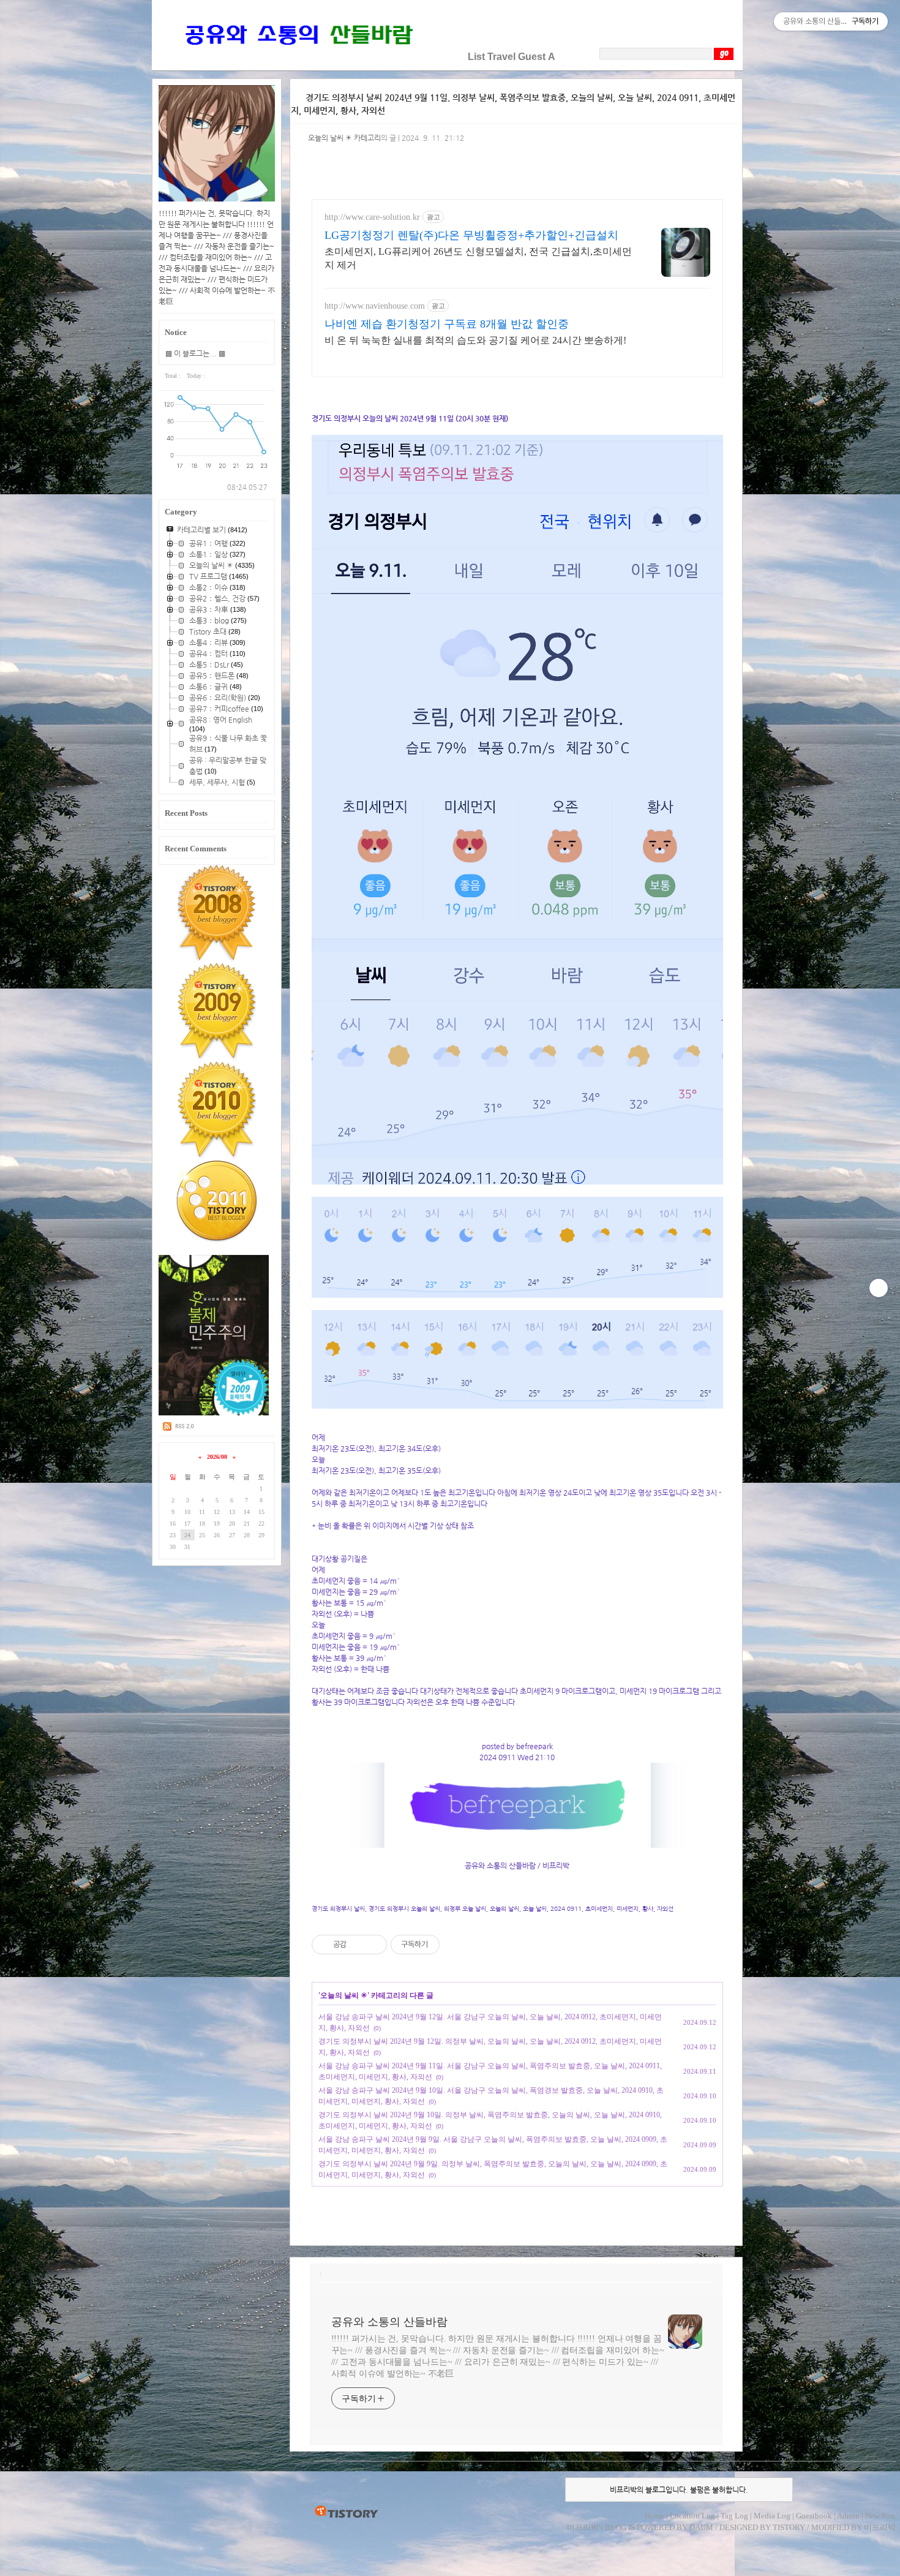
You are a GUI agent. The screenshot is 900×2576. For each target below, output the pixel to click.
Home (654, 2516)
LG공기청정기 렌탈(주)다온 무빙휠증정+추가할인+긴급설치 (471, 235)
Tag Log (734, 2516)
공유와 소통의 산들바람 (389, 2322)
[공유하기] (358, 1945)
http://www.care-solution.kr (372, 217)
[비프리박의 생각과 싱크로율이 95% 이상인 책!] (214, 1413)
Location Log (692, 2516)
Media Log (772, 2516)
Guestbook (814, 2516)
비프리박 (583, 2527)
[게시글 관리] (373, 1945)
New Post (880, 2516)
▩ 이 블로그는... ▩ (195, 353)
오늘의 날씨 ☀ (344, 1995)
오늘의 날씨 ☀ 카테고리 (344, 138)
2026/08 (217, 1457)
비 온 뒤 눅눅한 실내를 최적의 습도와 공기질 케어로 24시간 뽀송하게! (475, 340)
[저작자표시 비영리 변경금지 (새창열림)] (456, 1945)
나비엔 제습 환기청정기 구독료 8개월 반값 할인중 (447, 324)
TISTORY (346, 2512)
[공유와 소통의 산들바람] (298, 57)
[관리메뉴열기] (879, 1288)
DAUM (701, 2527)
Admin (848, 2516)
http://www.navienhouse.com (375, 306)
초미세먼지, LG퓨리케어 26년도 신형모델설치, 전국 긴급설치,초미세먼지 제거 (478, 258)
